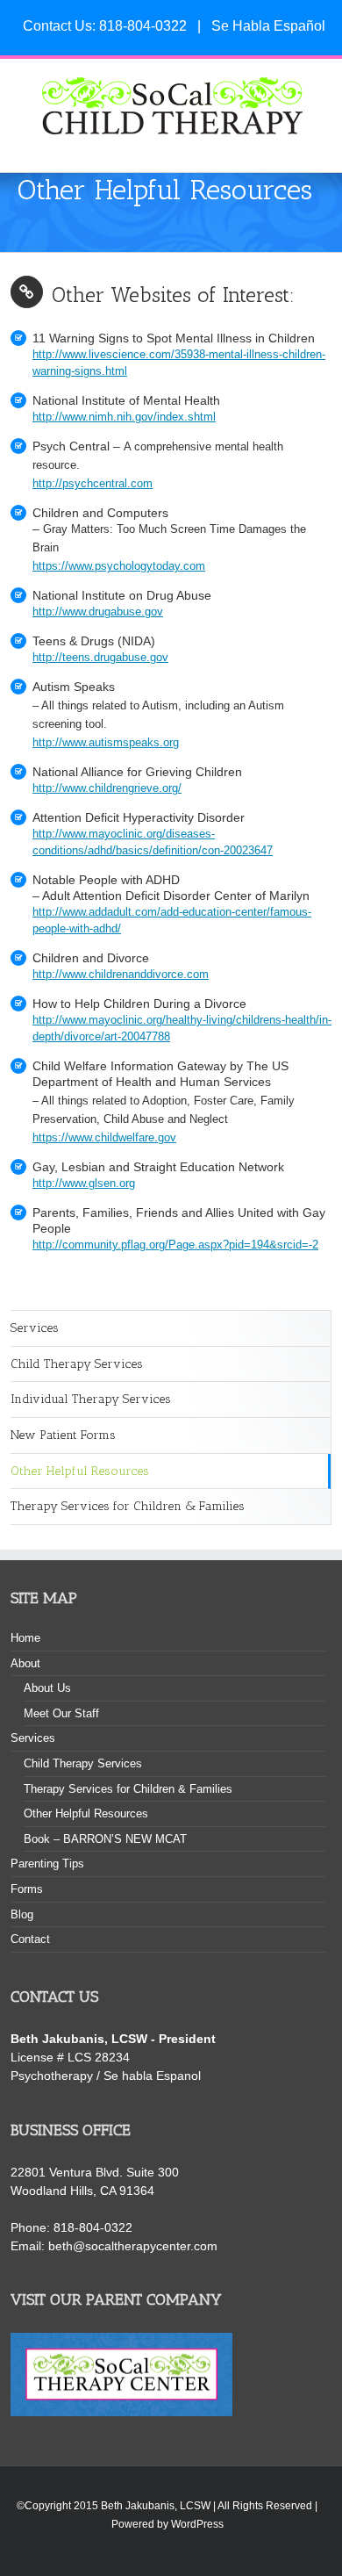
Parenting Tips (47, 1864)
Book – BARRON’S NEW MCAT (105, 1839)
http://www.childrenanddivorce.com (121, 975)
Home (25, 1638)
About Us (47, 1688)
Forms (27, 1889)
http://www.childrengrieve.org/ (107, 788)
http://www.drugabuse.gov (98, 612)
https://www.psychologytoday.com (119, 566)
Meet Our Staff (61, 1713)
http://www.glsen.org (84, 1184)
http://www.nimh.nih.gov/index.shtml (124, 417)
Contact (30, 1939)
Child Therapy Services (77, 1364)
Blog (22, 1914)
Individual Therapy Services (91, 1399)
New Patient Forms (63, 1435)
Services (35, 1328)
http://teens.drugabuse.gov (100, 658)
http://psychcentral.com (93, 484)
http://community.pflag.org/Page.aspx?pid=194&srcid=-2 (175, 1245)
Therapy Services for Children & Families (128, 1506)
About (25, 1663)
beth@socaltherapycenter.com (133, 2246)
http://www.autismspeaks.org (106, 743)
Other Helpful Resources (80, 1471)
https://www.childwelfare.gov (104, 1138)
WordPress (197, 2524)
